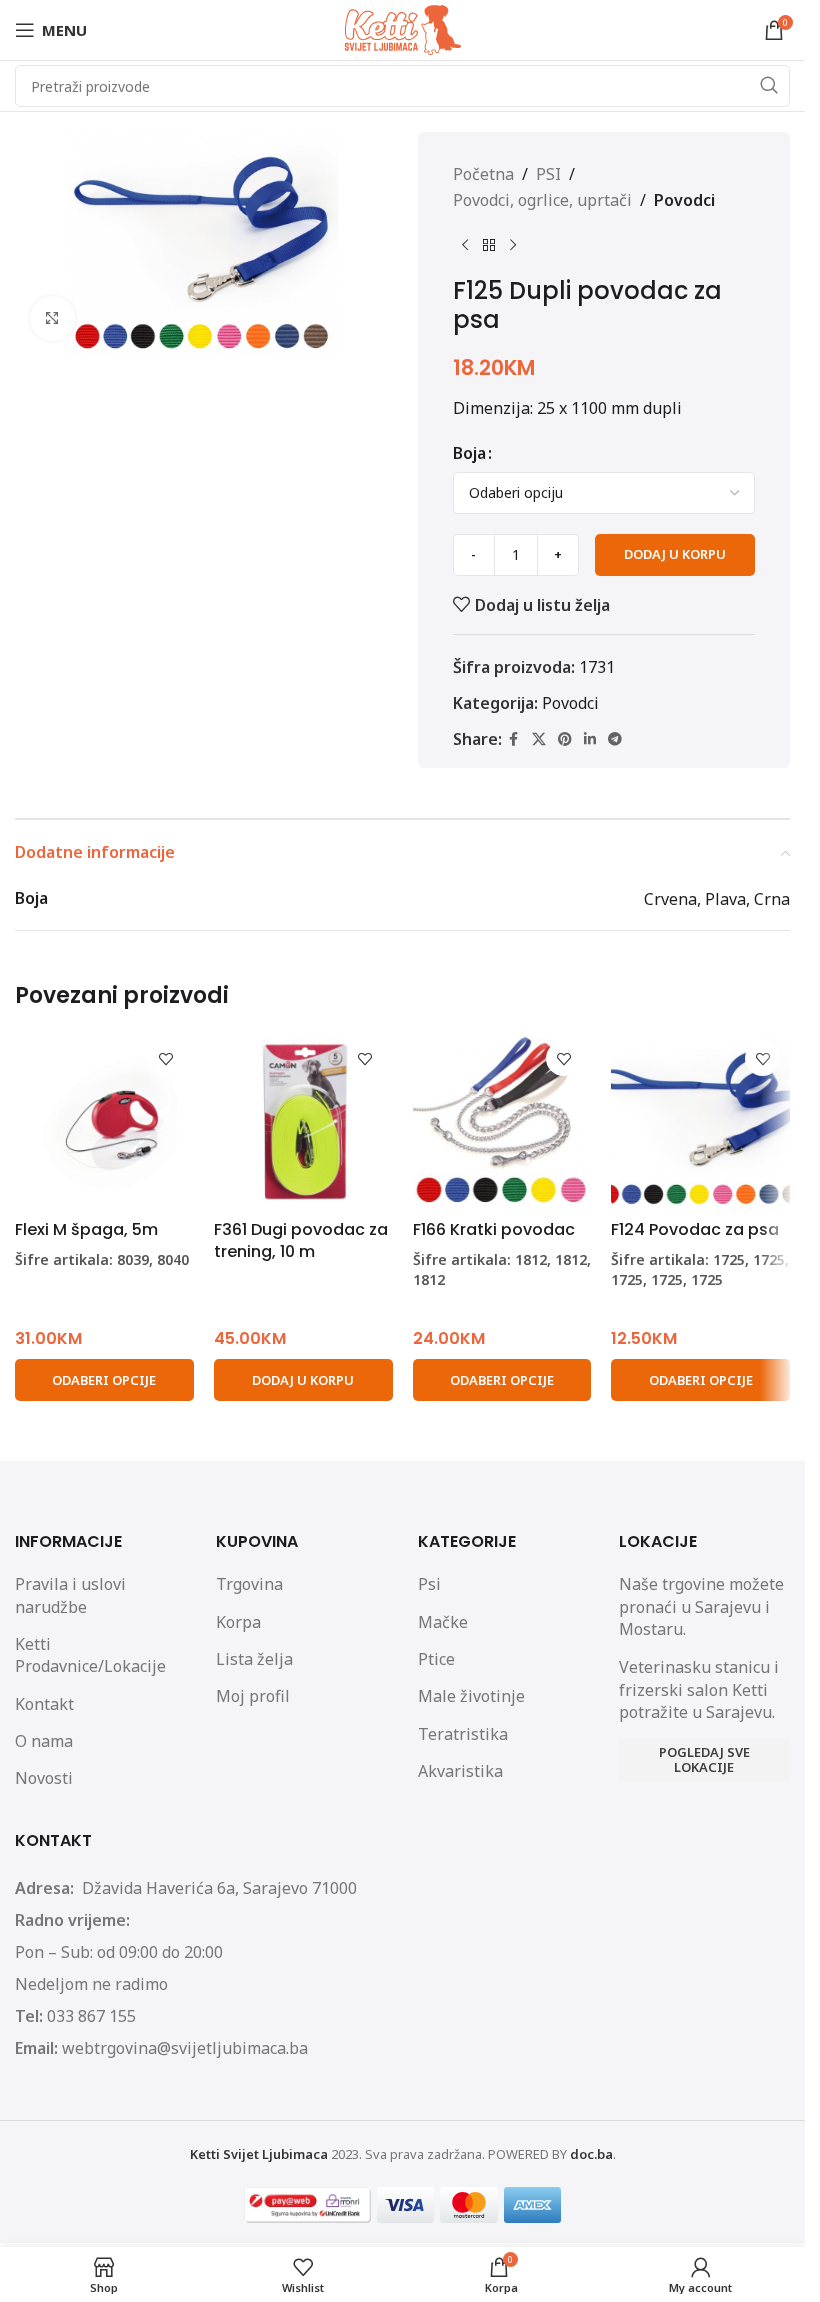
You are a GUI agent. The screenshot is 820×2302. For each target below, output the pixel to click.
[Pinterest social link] (565, 739)
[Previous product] (465, 245)
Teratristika (463, 1734)
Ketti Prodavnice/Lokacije (90, 1655)
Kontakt (44, 1704)
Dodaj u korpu (675, 554)
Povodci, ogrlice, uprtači (542, 200)
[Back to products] (489, 245)
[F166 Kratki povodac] (502, 1120)
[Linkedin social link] (590, 739)
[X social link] (539, 739)
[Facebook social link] (514, 739)
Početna (483, 174)
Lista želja (254, 1659)
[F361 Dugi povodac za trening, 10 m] (303, 1120)
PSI (548, 174)
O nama (44, 1741)
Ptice (436, 1659)
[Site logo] (403, 28)
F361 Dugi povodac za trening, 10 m (301, 1240)
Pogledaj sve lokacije (704, 1760)
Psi (429, 1584)
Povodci (684, 200)
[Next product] (513, 245)
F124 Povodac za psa (695, 1229)
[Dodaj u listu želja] (166, 1058)
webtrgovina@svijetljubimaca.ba (185, 2048)
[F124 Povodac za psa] (700, 1120)
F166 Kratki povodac (494, 1229)
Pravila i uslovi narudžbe (70, 1595)
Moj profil (253, 1696)
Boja (469, 453)
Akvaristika (460, 1771)
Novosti (44, 1778)
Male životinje (471, 1696)
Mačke (443, 1622)
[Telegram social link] (615, 739)
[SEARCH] (769, 86)
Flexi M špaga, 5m (86, 1229)
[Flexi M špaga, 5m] (104, 1120)
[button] (303, 1380)
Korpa (238, 1622)
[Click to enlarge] (52, 318)
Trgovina (249, 1584)
